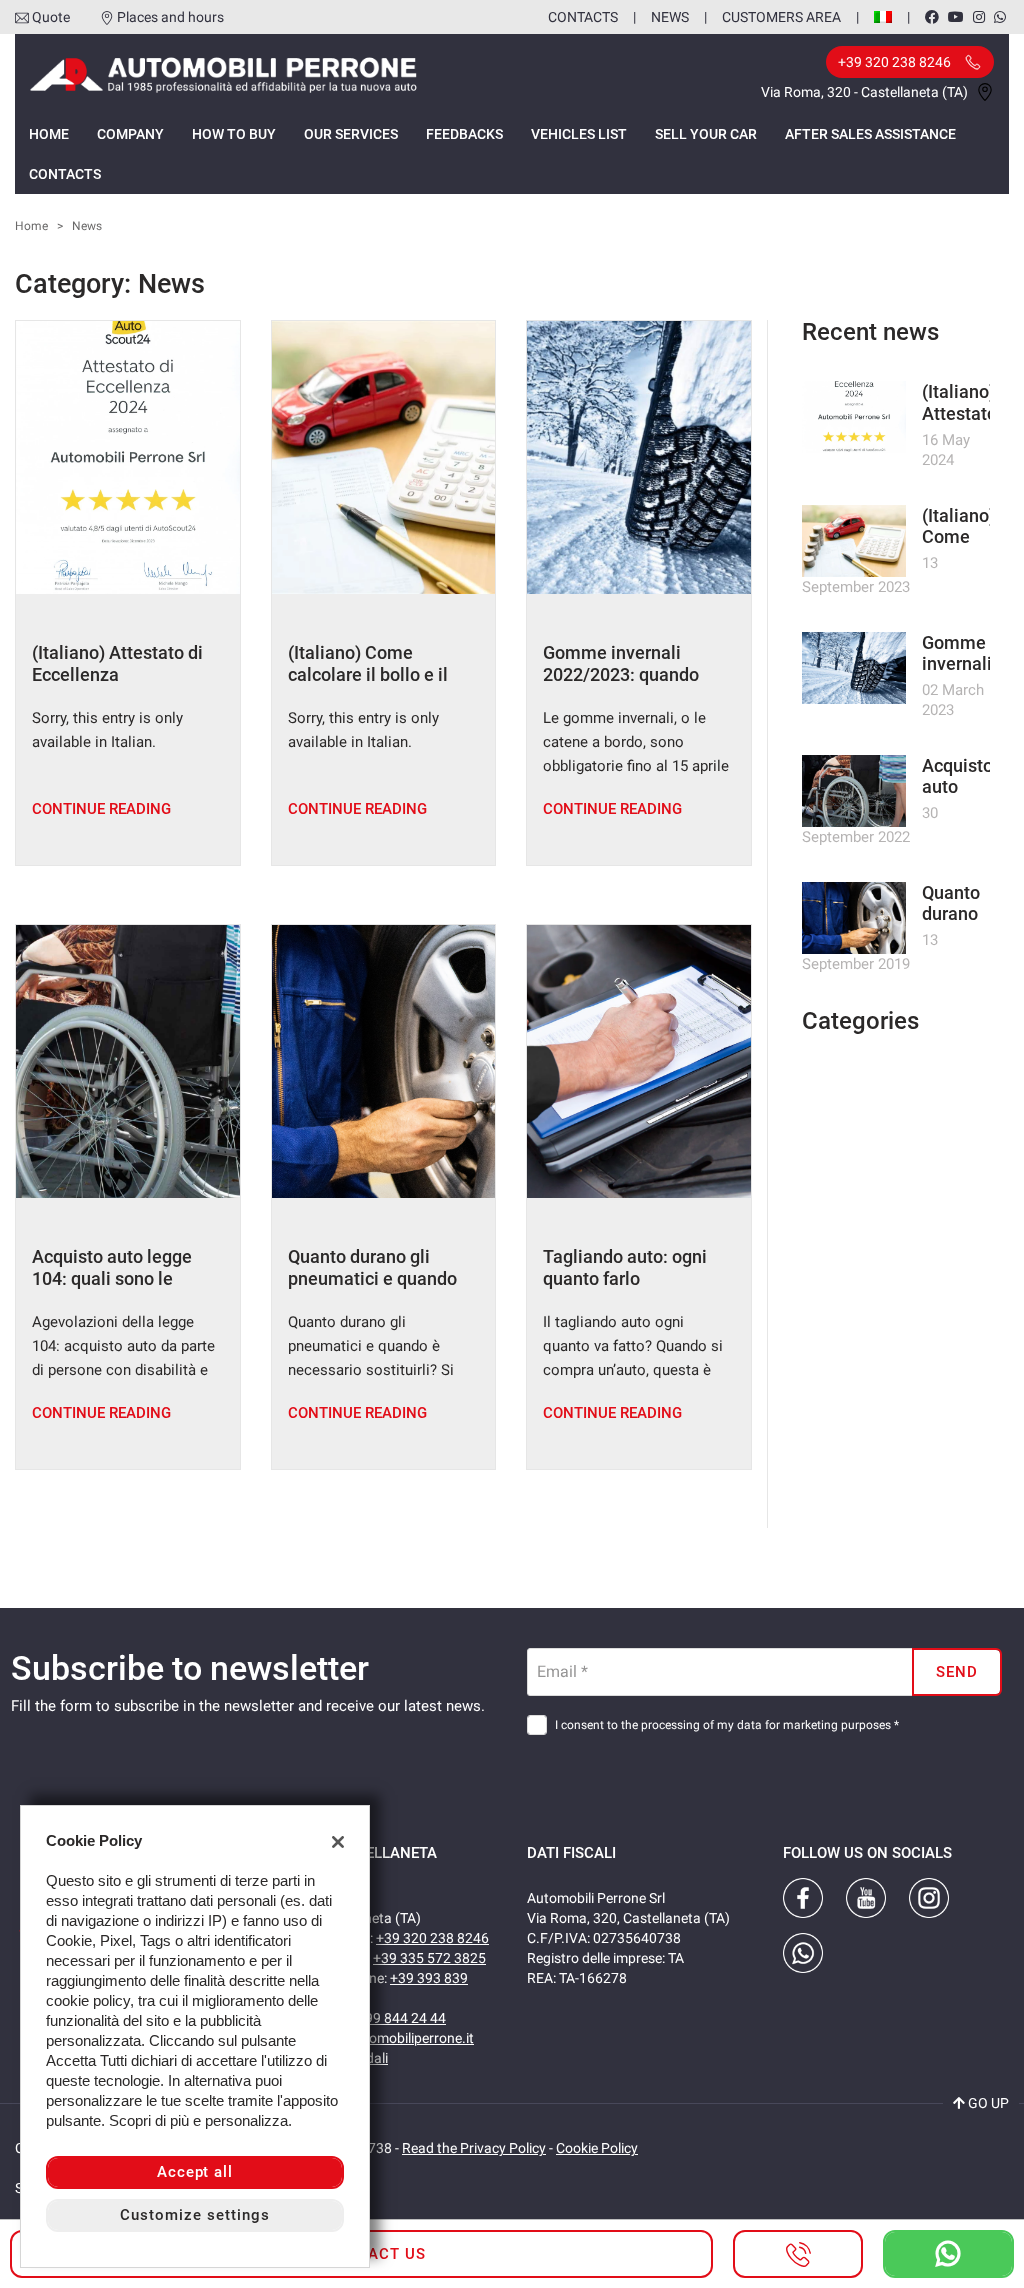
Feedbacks (464, 134)
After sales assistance (870, 134)
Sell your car (706, 134)
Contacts (583, 17)
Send (957, 1672)
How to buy (234, 134)
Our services (351, 134)
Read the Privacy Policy (474, 2148)
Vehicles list (579, 134)
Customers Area (781, 17)
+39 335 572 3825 (429, 1958)
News (670, 17)
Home (49, 134)
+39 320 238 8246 (432, 1938)
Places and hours (170, 17)
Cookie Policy (597, 2148)
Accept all (195, 2172)
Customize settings (194, 2215)
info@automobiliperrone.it (392, 2038)
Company (130, 134)
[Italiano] (883, 16)
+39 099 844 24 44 (388, 2018)
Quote (51, 17)
